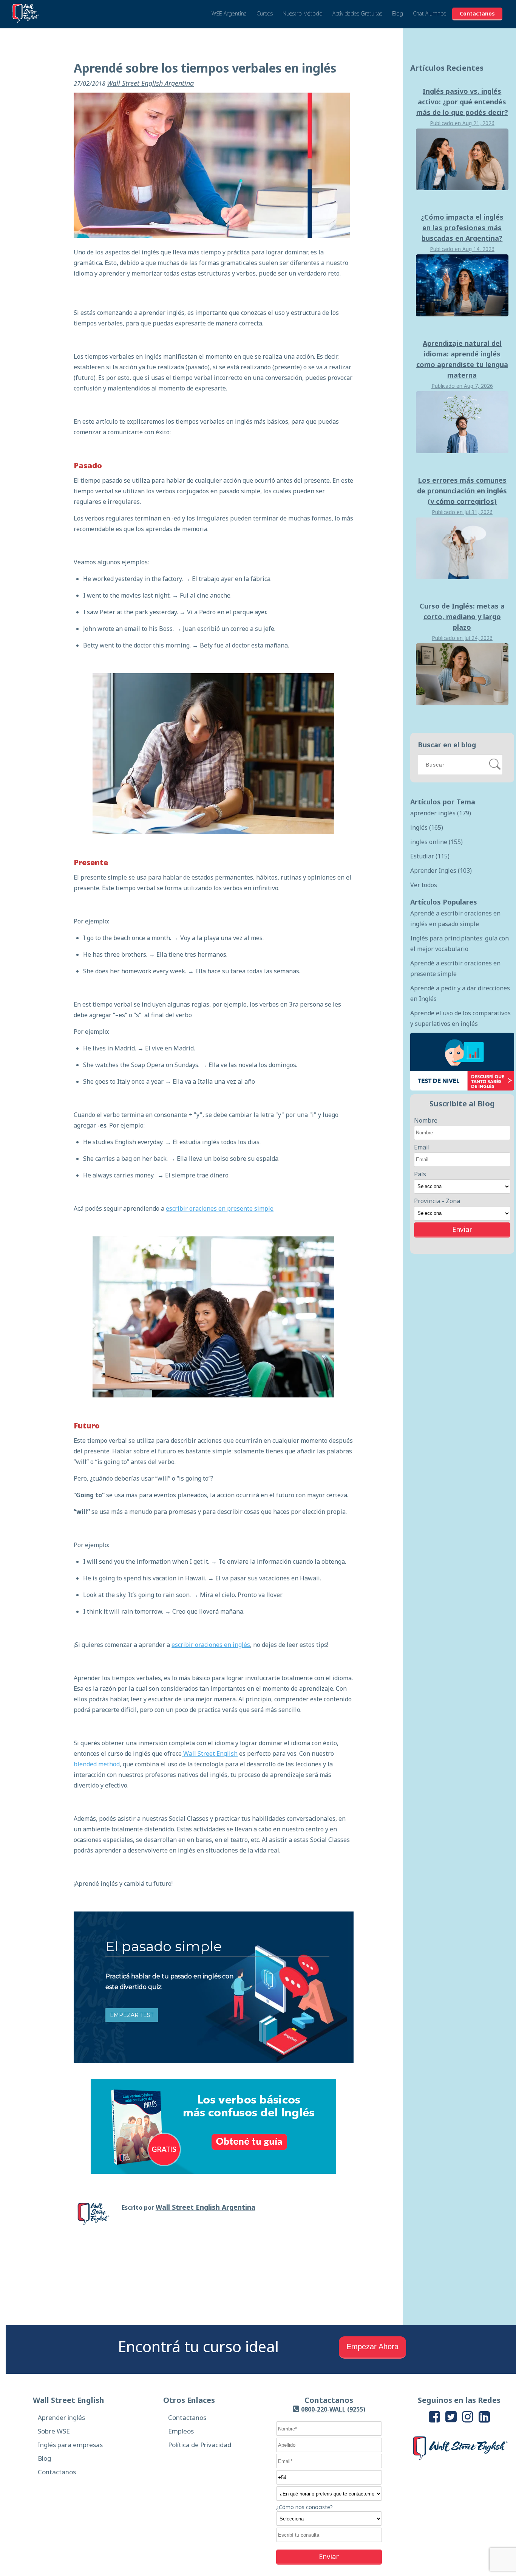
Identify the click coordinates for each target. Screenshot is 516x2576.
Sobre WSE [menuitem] (54, 2431)
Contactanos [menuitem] (57, 2472)
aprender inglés (441, 813)
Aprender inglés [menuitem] (61, 2417)
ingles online (436, 842)
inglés (427, 827)
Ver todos (424, 885)
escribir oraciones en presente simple (220, 1208)
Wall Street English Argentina (150, 83)
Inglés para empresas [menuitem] (70, 2445)
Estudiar (430, 856)
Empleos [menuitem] (181, 2431)
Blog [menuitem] (44, 2458)
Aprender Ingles (441, 871)
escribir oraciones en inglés (211, 1645)
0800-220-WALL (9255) (333, 2409)
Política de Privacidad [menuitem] (200, 2445)
